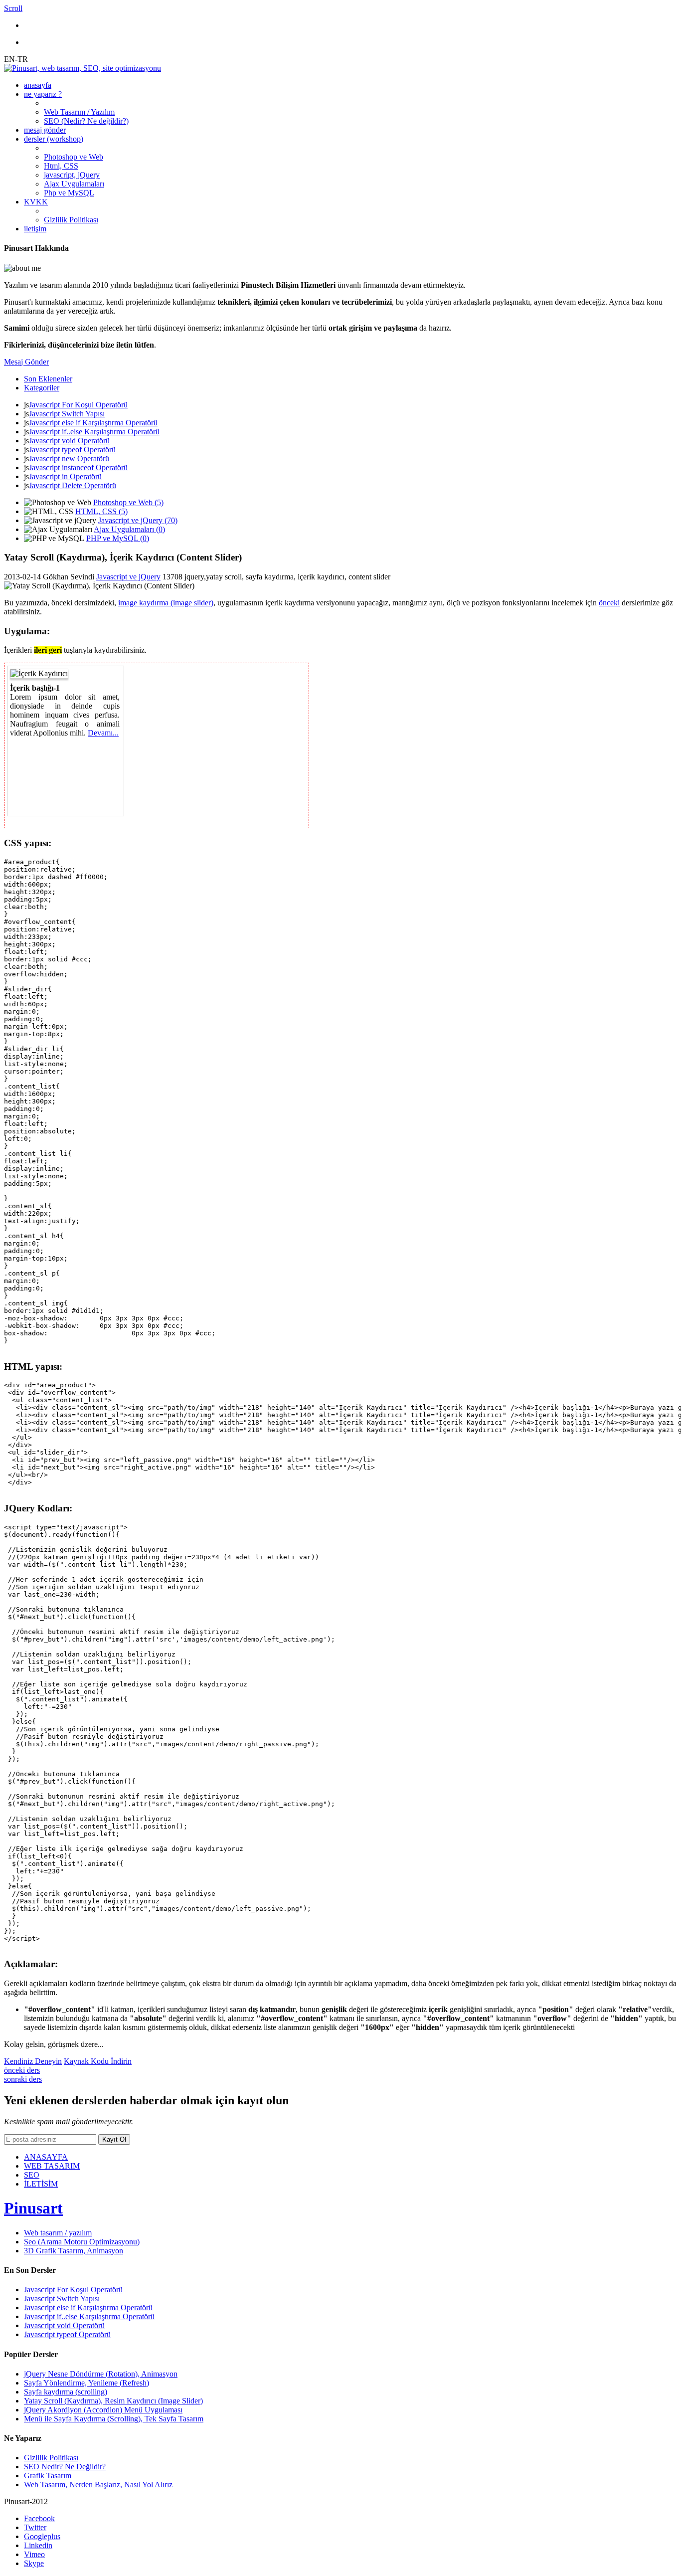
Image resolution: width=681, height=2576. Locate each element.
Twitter (35, 2527)
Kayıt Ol (114, 2139)
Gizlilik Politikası (71, 220)
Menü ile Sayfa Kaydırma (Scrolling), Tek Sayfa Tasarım (114, 2419)
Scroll (13, 8)
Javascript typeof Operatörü (72, 450)
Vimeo (34, 2554)
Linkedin (38, 2545)
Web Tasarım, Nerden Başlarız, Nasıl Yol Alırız (98, 2484)
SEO (32, 2175)
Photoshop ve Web (74, 157)
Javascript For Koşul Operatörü (78, 405)
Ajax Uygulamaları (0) (129, 529)
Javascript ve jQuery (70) (138, 520)
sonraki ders (23, 2079)
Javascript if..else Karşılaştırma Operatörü (94, 432)
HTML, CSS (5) (101, 511)
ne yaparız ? (43, 94)
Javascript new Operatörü (69, 459)
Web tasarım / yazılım (58, 2233)
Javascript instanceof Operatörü (78, 467)
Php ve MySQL (69, 193)
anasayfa (38, 85)
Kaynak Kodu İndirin (98, 2061)
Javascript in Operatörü (65, 476)
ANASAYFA (46, 2157)
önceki (609, 603)
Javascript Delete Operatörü (73, 485)
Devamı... (103, 733)
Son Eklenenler (48, 379)
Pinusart (33, 2208)
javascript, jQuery (72, 175)
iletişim (35, 229)
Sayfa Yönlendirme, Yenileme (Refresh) (86, 2383)
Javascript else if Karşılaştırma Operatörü (93, 423)
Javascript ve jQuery (128, 577)
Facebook (39, 2518)
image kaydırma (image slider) (166, 603)
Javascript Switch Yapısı (67, 414)
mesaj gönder (45, 130)
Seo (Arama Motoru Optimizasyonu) (82, 2242)
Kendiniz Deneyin (33, 2061)
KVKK (36, 202)
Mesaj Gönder (26, 362)
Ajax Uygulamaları (74, 184)
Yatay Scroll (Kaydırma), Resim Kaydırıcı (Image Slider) (113, 2401)
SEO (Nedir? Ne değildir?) (86, 121)
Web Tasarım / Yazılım (79, 112)
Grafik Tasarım (48, 2476)
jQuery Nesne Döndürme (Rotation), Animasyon (101, 2374)
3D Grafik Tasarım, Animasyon (74, 2251)
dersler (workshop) (54, 139)
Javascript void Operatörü (69, 441)
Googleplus (42, 2536)
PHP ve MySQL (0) (118, 538)
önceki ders (22, 2070)
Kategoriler (42, 388)
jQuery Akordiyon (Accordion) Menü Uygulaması (103, 2410)
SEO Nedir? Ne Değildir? (65, 2467)
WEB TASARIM (52, 2166)
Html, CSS (61, 166)
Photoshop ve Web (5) (128, 502)
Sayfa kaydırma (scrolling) (66, 2392)
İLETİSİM (41, 2184)
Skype (34, 2563)
